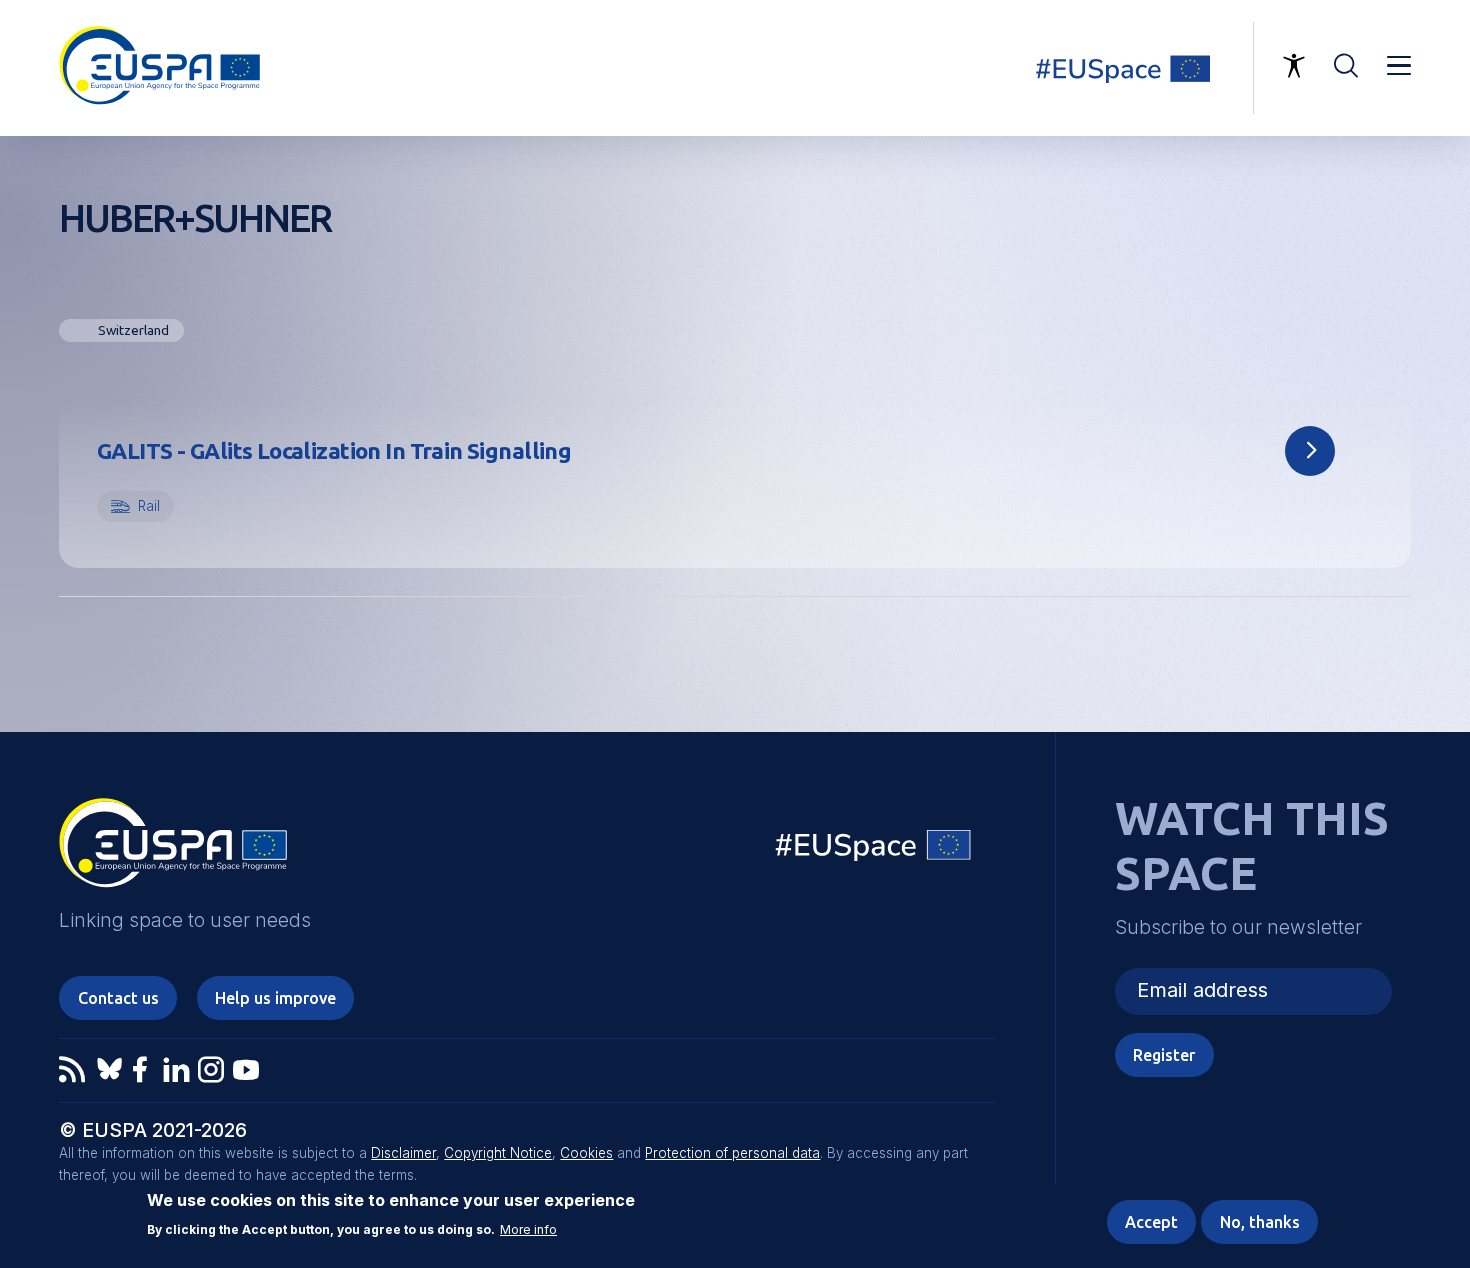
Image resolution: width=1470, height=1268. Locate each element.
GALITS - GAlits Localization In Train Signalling (334, 450)
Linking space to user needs (1135, 68)
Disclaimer (403, 1153)
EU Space (874, 849)
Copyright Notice (498, 1153)
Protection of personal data (732, 1153)
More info (528, 1230)
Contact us (118, 998)
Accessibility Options (1294, 66)
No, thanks (1260, 1222)
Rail (149, 506)
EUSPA (173, 850)
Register (1164, 1055)
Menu (1399, 66)
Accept (1151, 1222)
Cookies (586, 1153)
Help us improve (275, 998)
